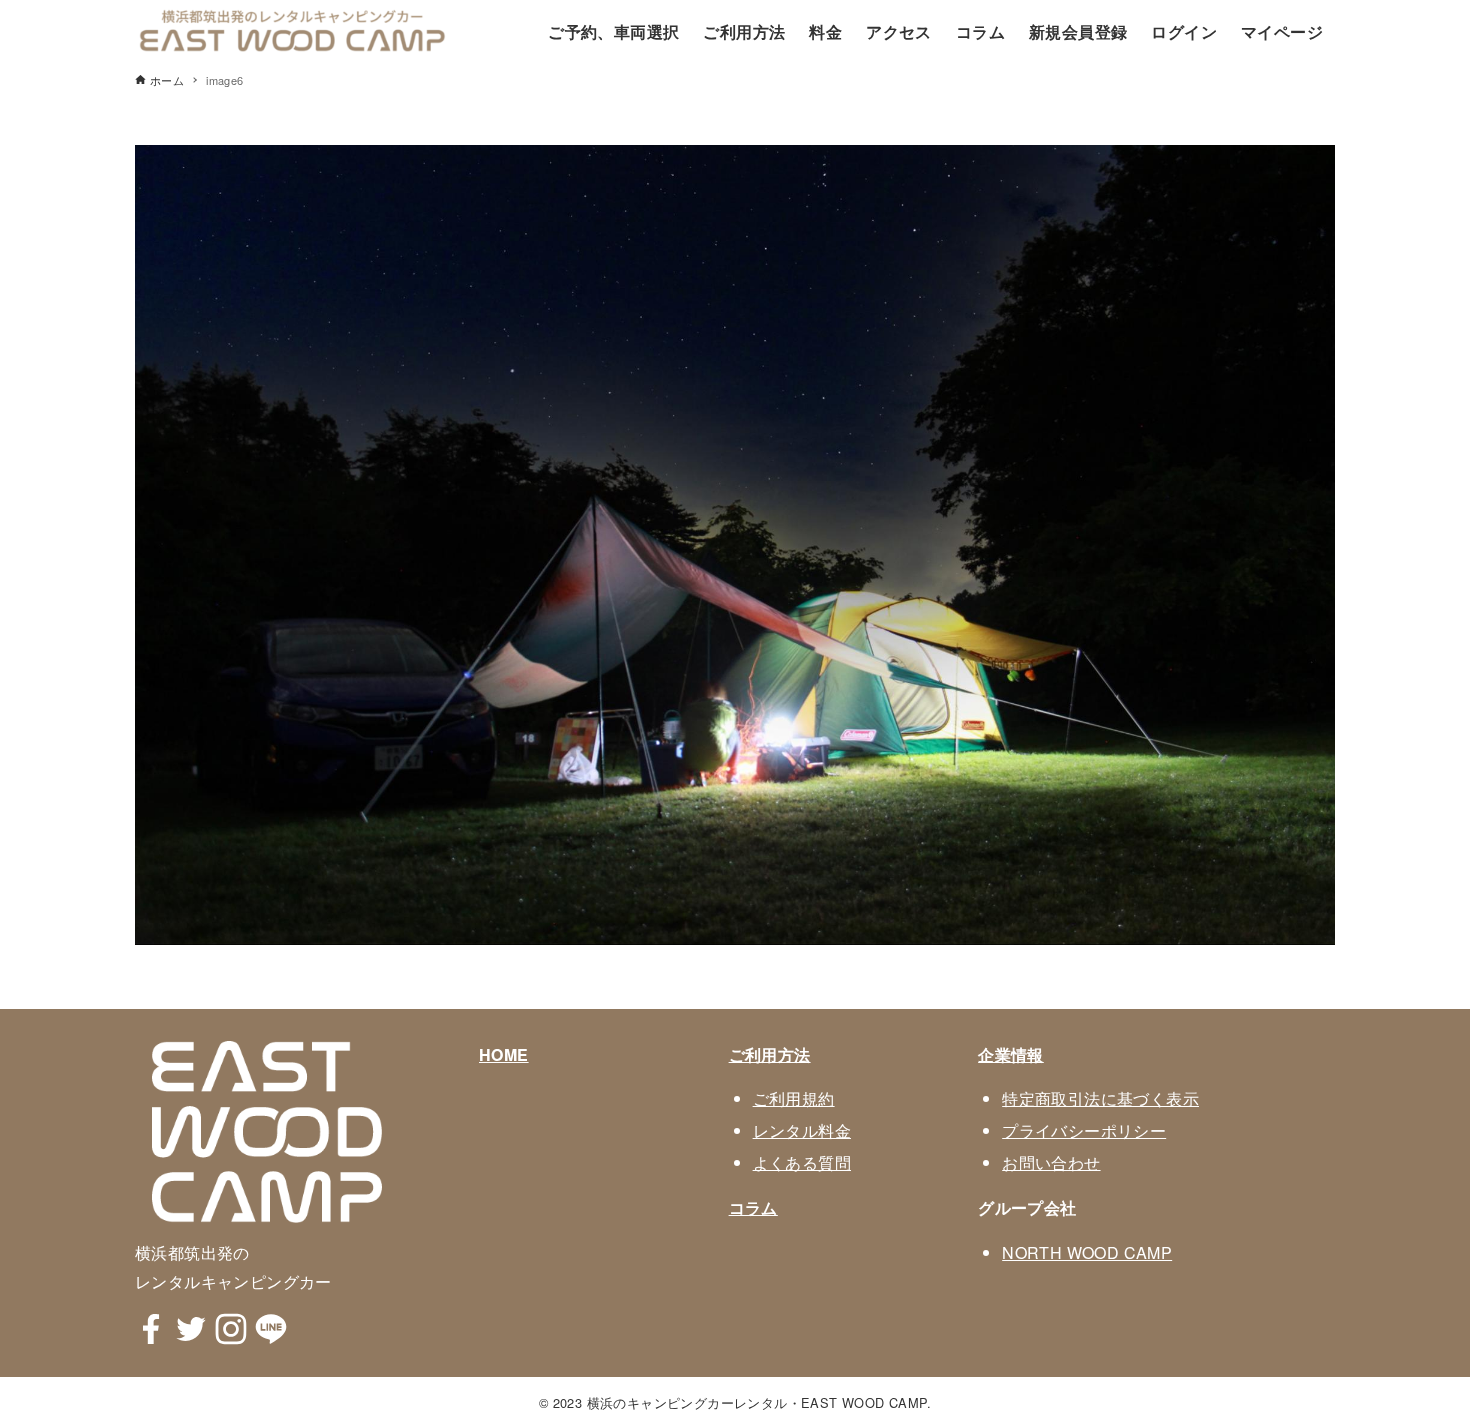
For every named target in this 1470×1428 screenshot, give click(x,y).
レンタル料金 (802, 1130)
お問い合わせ (1051, 1162)
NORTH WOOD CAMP (1087, 1252)
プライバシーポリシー (1084, 1130)
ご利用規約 (794, 1098)
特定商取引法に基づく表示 (1100, 1098)
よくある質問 (802, 1162)
